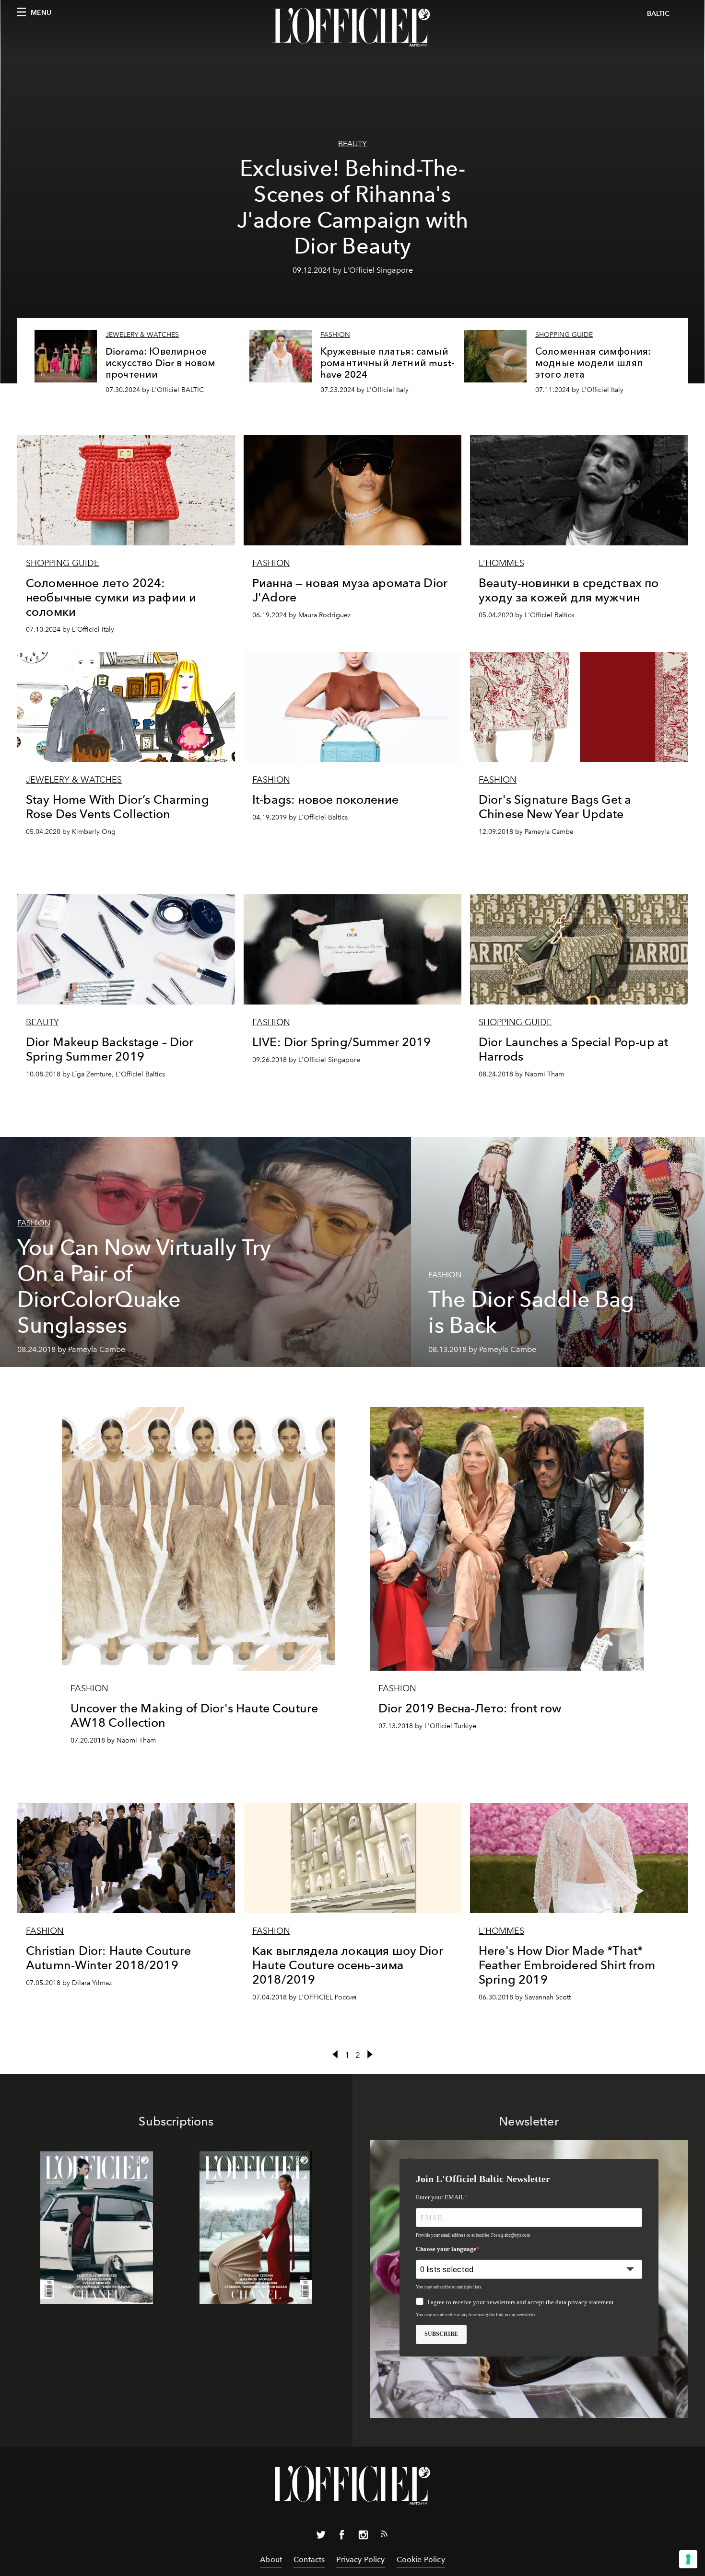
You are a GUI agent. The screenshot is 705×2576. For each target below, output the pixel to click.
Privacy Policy (360, 2559)
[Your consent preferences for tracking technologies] (688, 2559)
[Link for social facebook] (342, 2537)
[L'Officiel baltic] (352, 27)
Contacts (309, 2559)
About (271, 2559)
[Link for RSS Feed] (384, 2536)
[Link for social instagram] (363, 2537)
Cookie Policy (421, 2559)
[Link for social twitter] (321, 2537)
